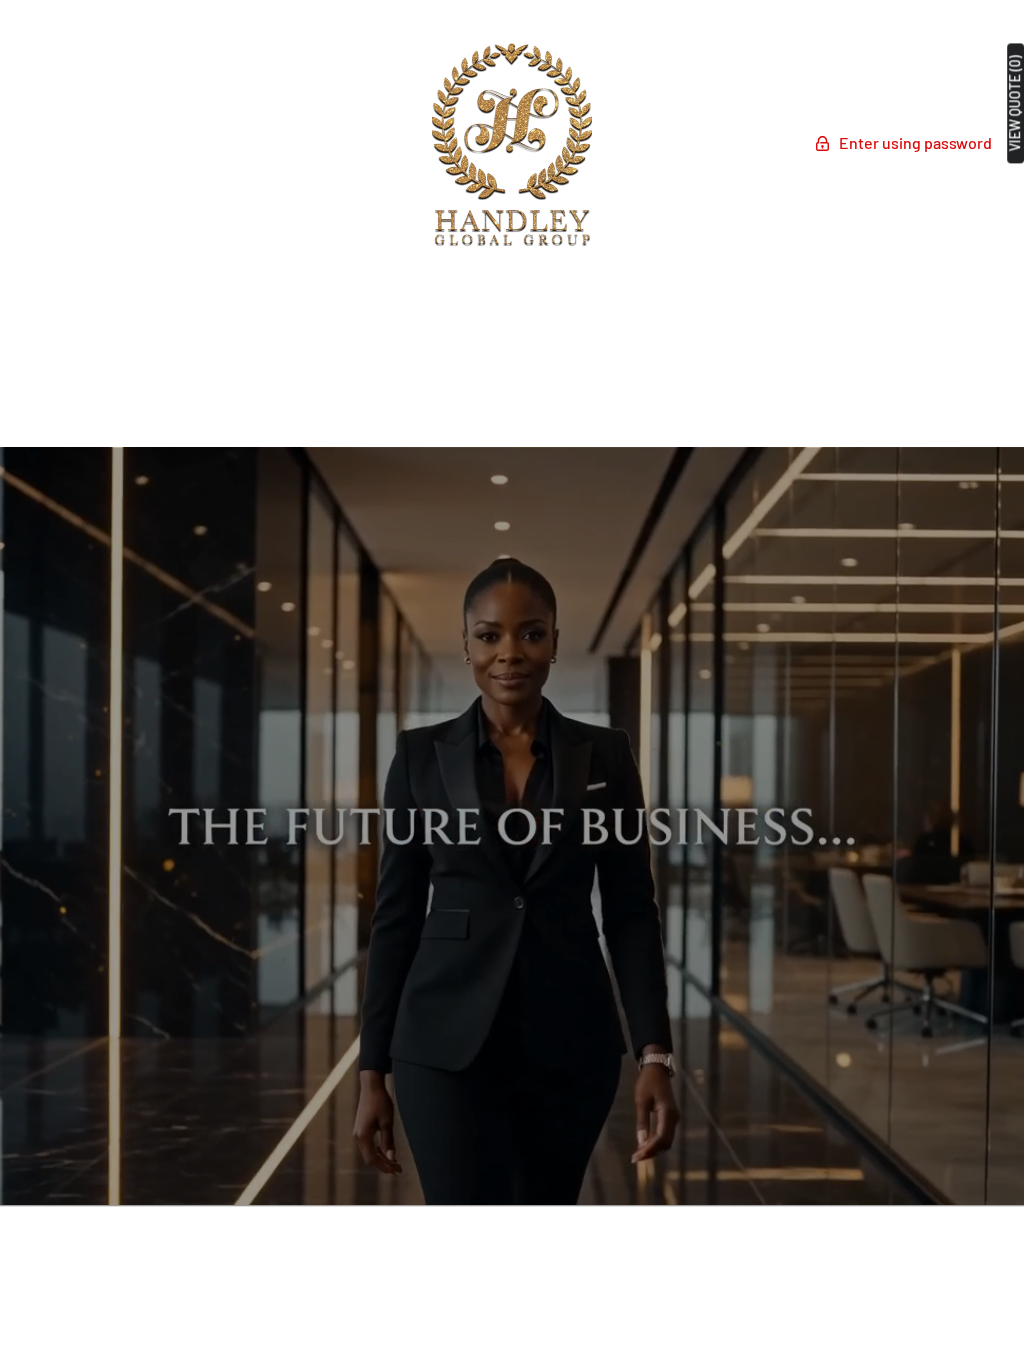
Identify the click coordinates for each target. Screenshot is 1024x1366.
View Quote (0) (1015, 103)
